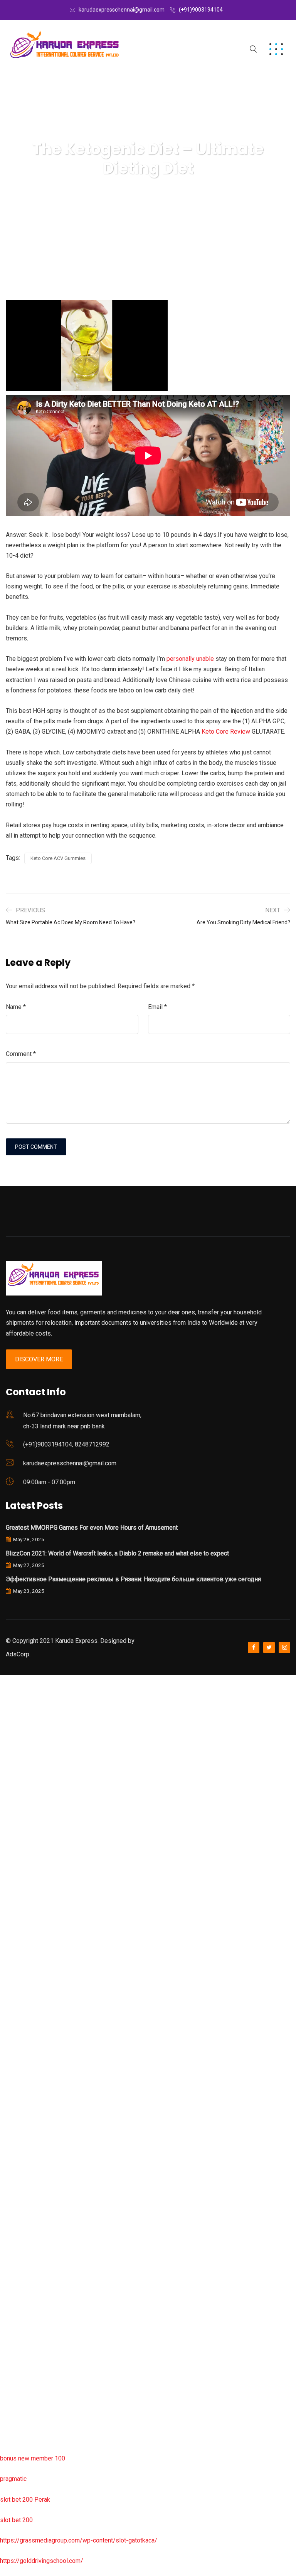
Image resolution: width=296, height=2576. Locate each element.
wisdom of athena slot (30, 1987)
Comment (21, 1054)
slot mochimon (20, 2131)
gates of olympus (24, 1926)
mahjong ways (19, 2028)
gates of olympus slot (30, 2151)
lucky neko (14, 1823)
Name (16, 1007)
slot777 (10, 1680)
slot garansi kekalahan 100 (36, 1947)
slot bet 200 (16, 2520)
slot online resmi (23, 1885)
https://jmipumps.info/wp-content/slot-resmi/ (62, 2233)
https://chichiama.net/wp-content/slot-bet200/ (63, 2049)
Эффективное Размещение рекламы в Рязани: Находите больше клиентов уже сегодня (133, 1579)
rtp (4, 1700)
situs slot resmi (21, 2253)
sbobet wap (16, 2418)
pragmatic (13, 2479)
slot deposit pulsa (24, 2376)
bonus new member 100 (33, 2458)
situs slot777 (18, 1844)
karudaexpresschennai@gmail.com (122, 10)
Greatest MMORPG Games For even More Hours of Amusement (92, 1528)
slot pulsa (13, 2295)
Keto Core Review (226, 732)
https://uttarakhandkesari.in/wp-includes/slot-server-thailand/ (84, 2438)
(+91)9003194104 (201, 10)
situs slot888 (18, 2172)
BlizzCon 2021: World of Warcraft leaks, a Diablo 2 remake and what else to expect (117, 1553)
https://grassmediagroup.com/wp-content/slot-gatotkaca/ (79, 2540)
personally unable (190, 659)
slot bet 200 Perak (25, 2500)
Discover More (39, 1359)
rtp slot (10, 1721)
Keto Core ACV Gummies (58, 858)
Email (157, 1007)
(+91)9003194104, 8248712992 (66, 1444)
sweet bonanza (21, 1762)
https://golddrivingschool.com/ (42, 2561)
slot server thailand (26, 2192)
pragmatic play (20, 1803)
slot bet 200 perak (25, 2213)
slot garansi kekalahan (30, 1782)
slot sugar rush (20, 1967)
